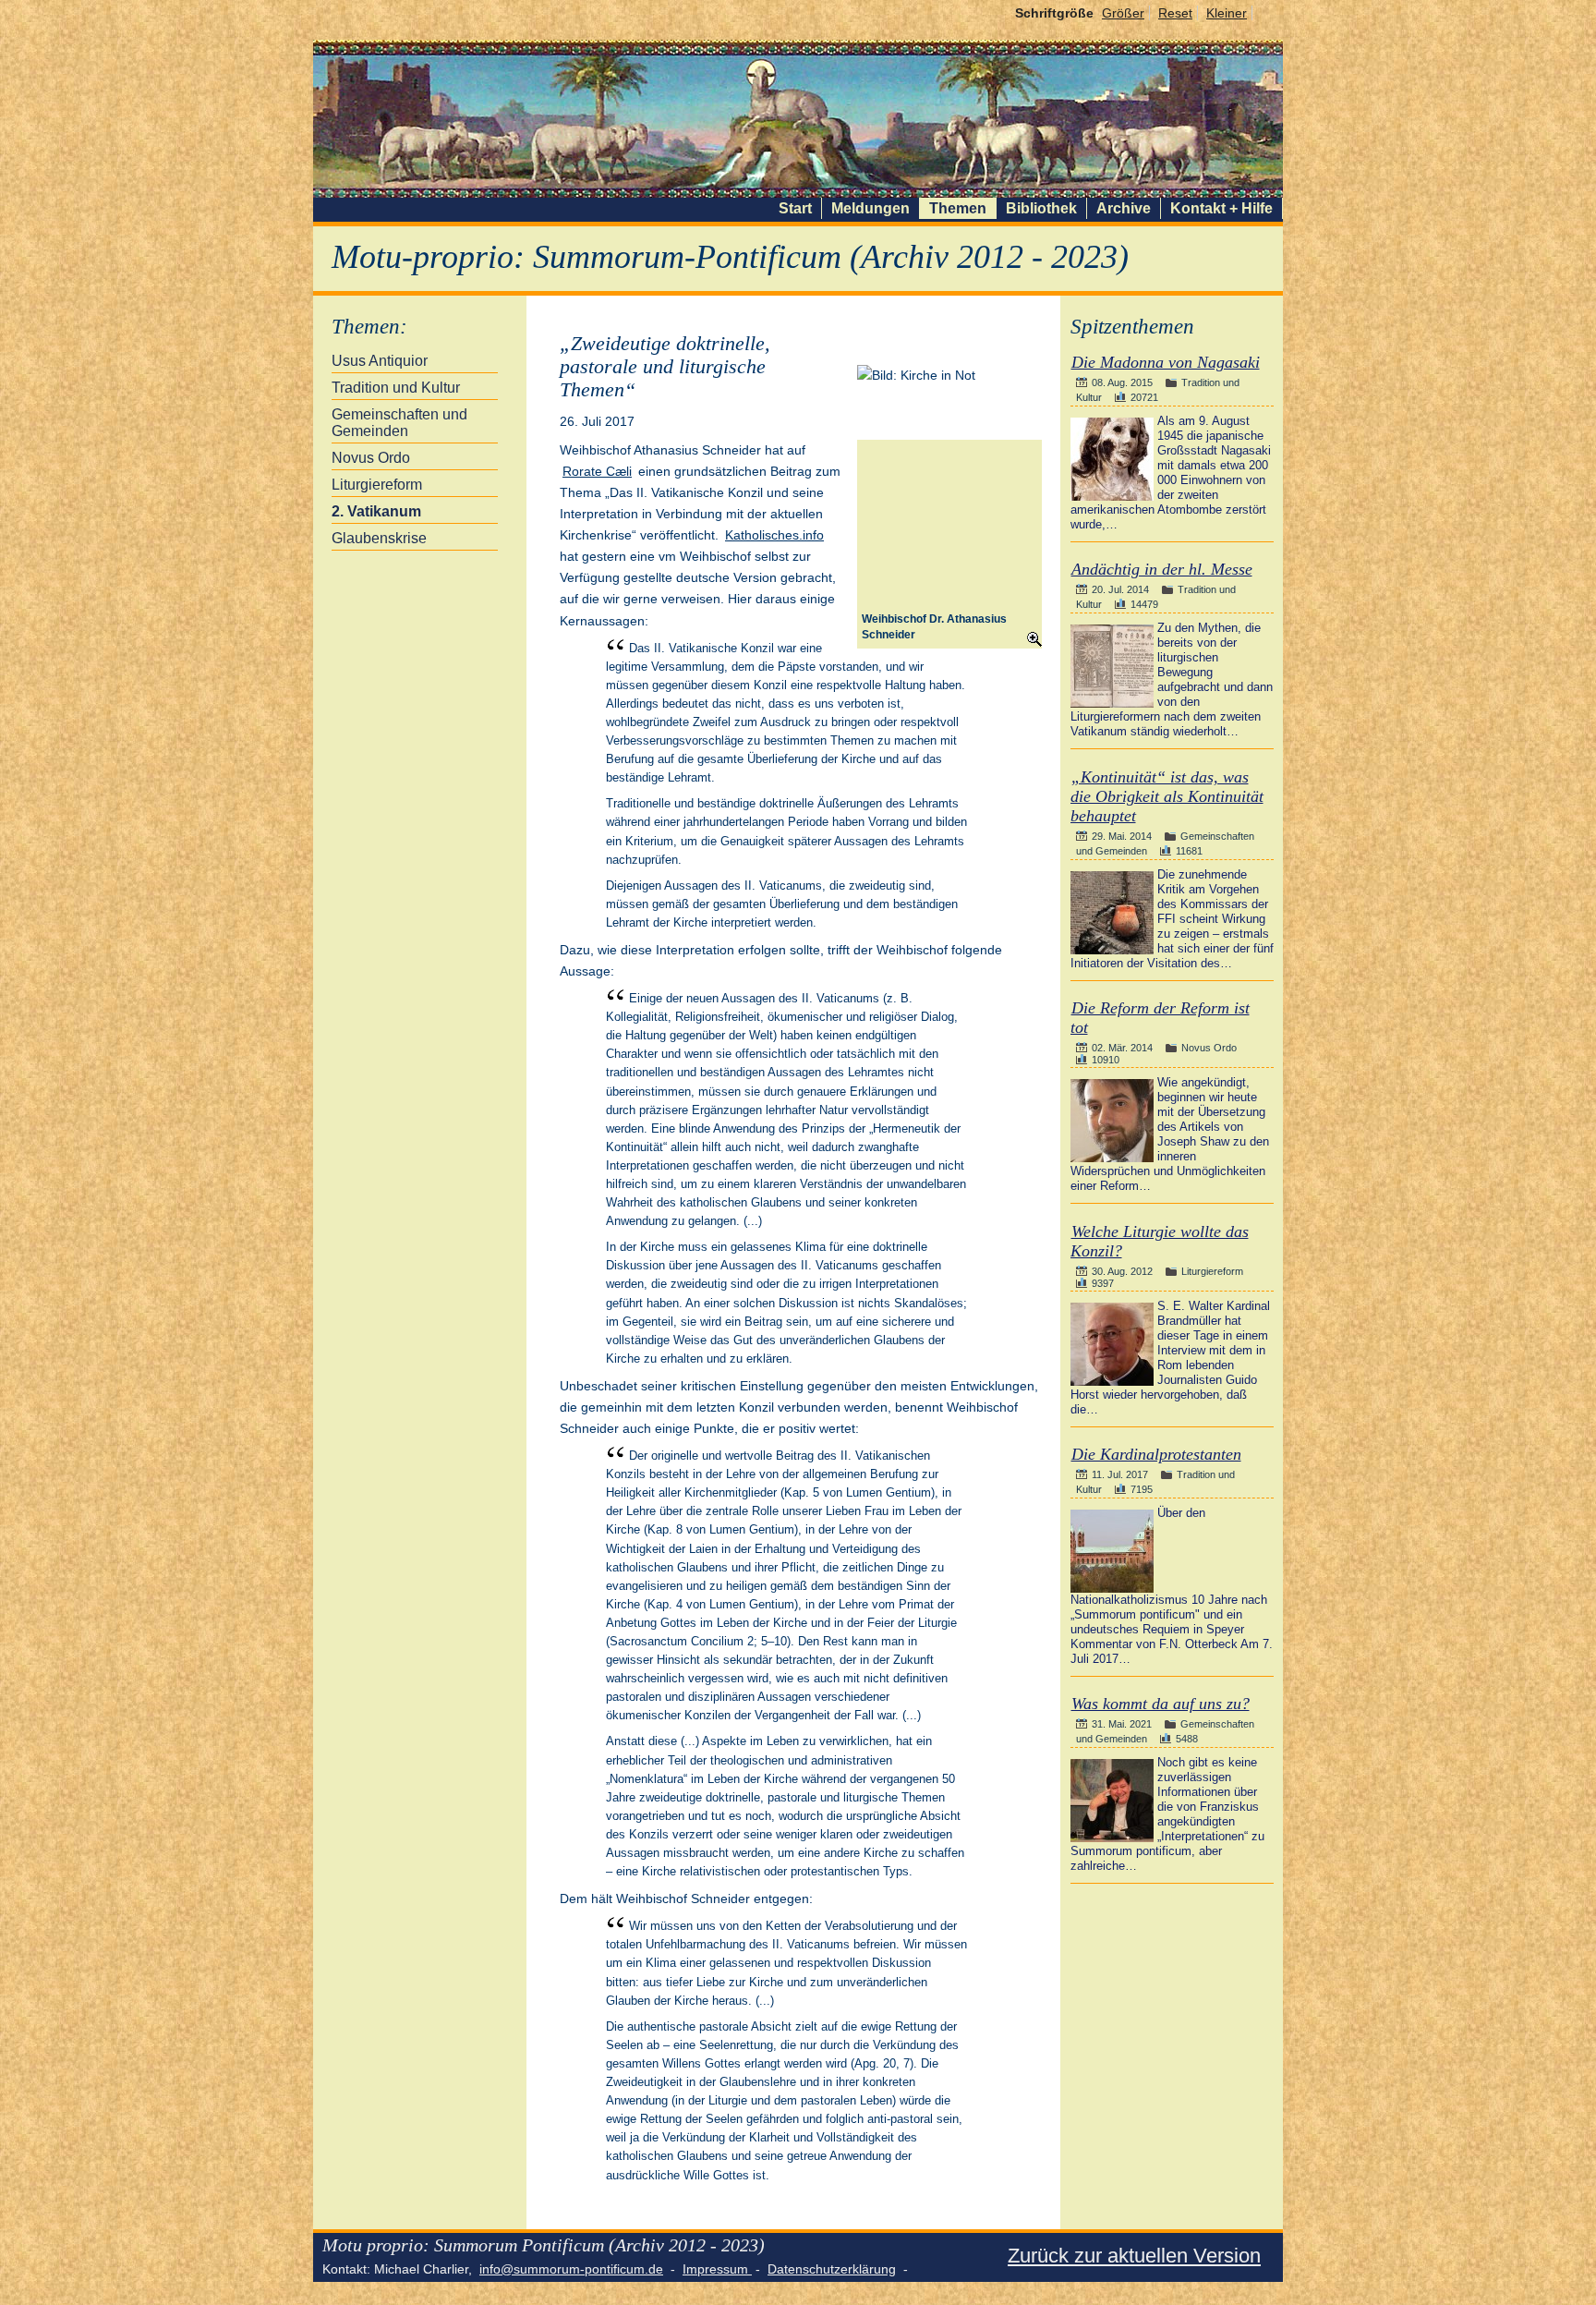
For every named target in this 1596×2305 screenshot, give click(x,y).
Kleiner (1227, 13)
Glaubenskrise (379, 538)
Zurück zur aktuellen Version (1134, 2256)
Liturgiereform (377, 485)
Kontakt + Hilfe (1221, 208)
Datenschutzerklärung (832, 2269)
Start (795, 208)
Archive (1124, 208)
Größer (1123, 13)
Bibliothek (1041, 208)
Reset (1175, 13)
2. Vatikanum (376, 511)
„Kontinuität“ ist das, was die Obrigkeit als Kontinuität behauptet (1167, 796)
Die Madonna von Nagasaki (1166, 362)
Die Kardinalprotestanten (1156, 1454)
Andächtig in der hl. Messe (1162, 569)
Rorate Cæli (597, 471)
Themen (958, 208)
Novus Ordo (371, 458)
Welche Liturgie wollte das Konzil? (1160, 1241)
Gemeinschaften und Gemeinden (399, 423)
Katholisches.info (774, 535)
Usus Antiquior (380, 361)
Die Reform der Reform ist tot (1160, 1018)
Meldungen (871, 208)
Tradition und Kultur (396, 388)
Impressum (717, 2269)
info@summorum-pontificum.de (571, 2269)
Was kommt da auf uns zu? (1161, 1704)
